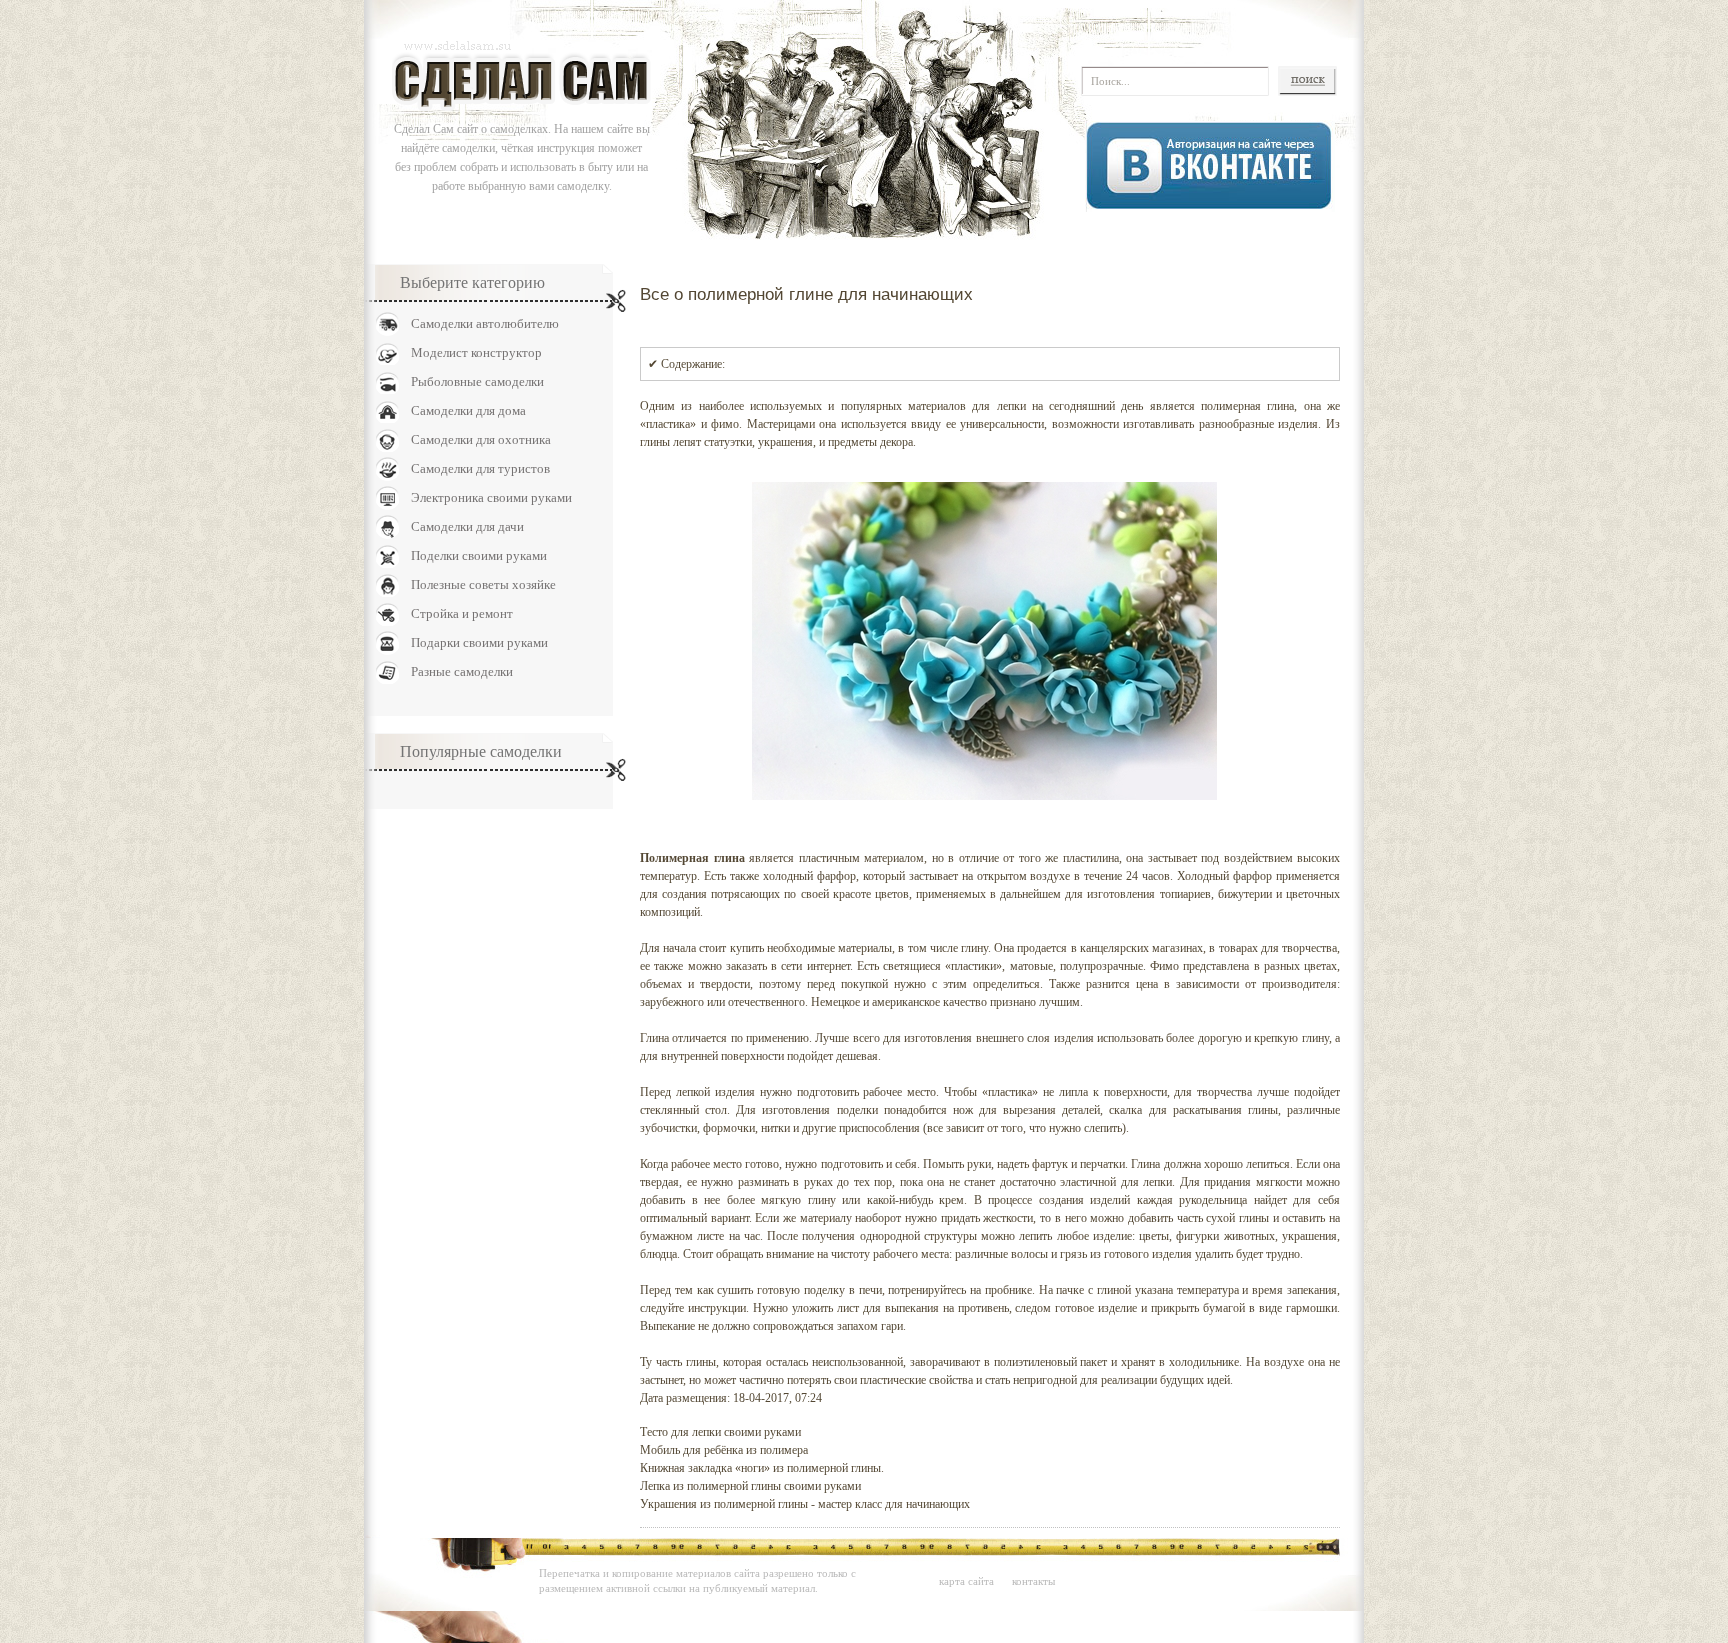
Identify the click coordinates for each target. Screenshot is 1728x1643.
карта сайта (966, 1581)
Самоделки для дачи (467, 526)
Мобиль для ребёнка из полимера (724, 1450)
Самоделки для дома (468, 410)
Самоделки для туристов (480, 468)
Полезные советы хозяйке (483, 584)
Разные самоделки (462, 671)
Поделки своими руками (479, 555)
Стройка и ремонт (462, 613)
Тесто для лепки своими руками (720, 1432)
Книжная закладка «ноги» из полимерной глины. (762, 1468)
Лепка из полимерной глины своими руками (750, 1486)
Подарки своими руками (479, 642)
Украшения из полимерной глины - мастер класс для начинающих (805, 1504)
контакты (1033, 1581)
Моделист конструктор (476, 352)
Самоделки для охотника (481, 439)
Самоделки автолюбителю (485, 323)
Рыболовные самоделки (477, 381)
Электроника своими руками (491, 497)
